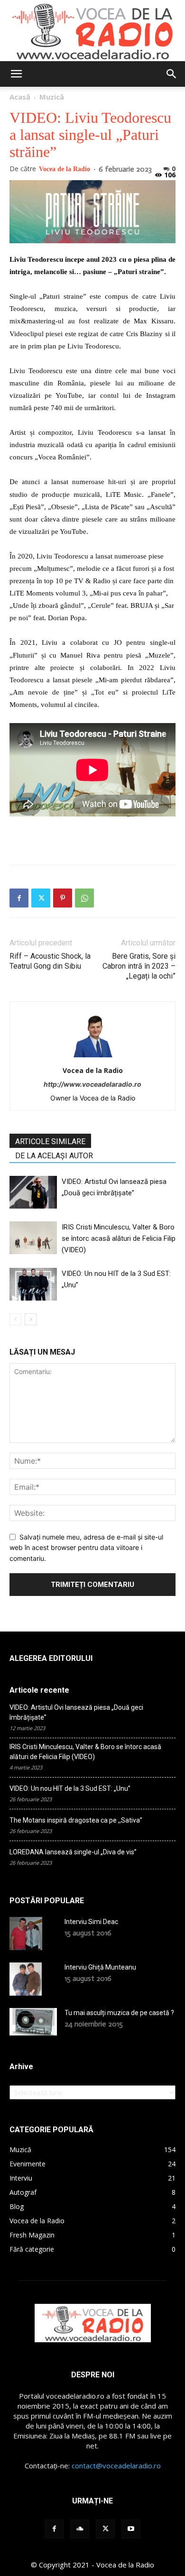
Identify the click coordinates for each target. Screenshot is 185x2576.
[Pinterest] (63, 898)
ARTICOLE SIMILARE (50, 1141)
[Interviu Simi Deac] (26, 1934)
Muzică (52, 97)
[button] (16, 74)
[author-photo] (92, 1057)
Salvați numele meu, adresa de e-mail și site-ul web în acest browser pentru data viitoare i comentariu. (86, 1548)
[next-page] (31, 1319)
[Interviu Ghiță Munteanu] (26, 1979)
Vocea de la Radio (65, 169)
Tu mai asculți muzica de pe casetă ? (119, 2013)
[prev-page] (15, 1319)
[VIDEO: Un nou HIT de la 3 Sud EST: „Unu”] (33, 1284)
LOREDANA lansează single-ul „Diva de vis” (73, 1852)
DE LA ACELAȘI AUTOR (54, 1156)
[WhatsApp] (84, 898)
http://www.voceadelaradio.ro (92, 1084)
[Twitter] (41, 898)
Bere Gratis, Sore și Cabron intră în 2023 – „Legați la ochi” (139, 966)
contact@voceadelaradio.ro (116, 2466)
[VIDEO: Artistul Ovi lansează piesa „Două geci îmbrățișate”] (33, 1192)
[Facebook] (19, 898)
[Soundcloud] (80, 2529)
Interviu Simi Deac (91, 1922)
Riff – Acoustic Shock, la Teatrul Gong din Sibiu (50, 961)
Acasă (20, 97)
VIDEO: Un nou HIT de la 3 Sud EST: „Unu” (70, 1788)
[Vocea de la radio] (92, 31)
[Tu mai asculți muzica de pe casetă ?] (33, 2022)
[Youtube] (131, 2529)
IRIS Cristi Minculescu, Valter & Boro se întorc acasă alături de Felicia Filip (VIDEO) (119, 1238)
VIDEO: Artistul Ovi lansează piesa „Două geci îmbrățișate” (76, 1712)
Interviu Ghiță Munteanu (100, 1967)
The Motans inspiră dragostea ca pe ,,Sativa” (76, 1820)
